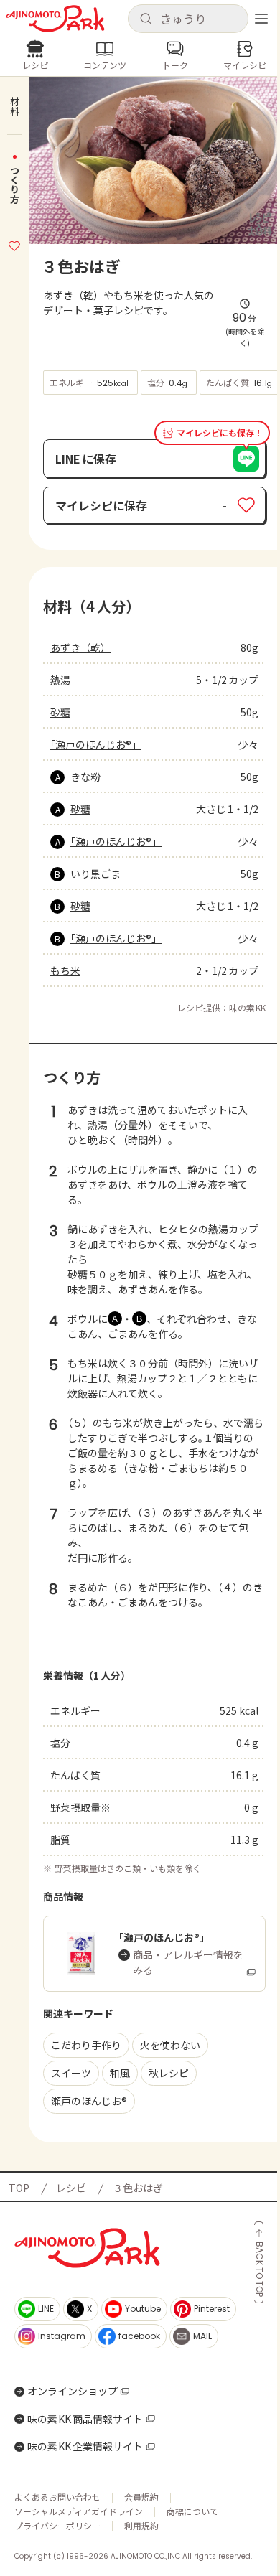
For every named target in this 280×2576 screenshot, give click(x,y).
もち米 (65, 970)
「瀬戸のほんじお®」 (96, 744)
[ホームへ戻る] (55, 19)
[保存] (14, 244)
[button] (188, 19)
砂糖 (60, 712)
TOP (19, 2188)
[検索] (146, 19)
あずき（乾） (80, 647)
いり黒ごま (95, 874)
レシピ (71, 2188)
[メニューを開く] (261, 19)
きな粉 (85, 777)
